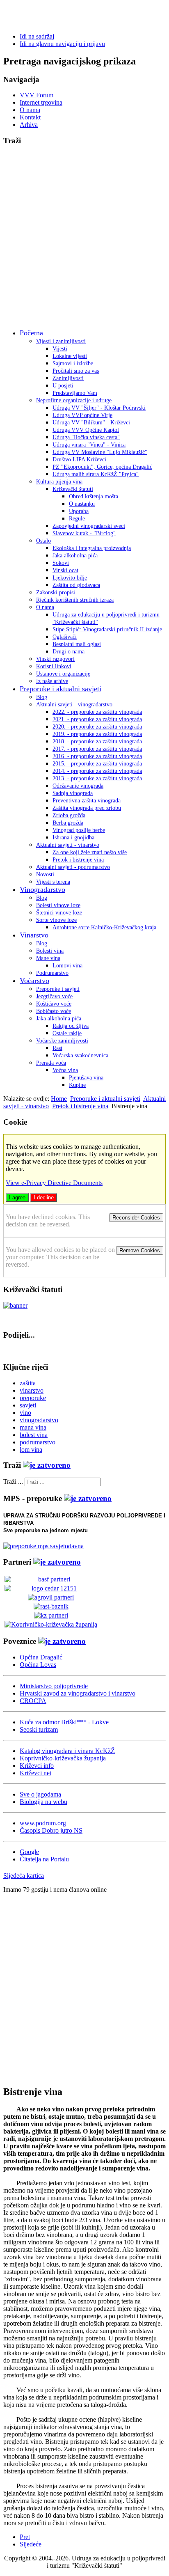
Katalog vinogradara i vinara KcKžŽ (67, 1751)
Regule (77, 519)
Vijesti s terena (53, 882)
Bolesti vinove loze (58, 905)
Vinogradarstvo (42, 889)
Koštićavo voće (54, 1004)
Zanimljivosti (68, 378)
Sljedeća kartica (24, 1876)
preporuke (33, 1398)
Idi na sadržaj (37, 36)
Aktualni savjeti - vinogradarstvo (74, 705)
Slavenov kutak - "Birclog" (84, 533)
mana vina (33, 1427)
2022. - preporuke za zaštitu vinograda (97, 712)
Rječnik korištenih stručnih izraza (75, 600)
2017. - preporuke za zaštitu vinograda (97, 749)
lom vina (31, 1450)
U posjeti (63, 386)
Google (29, 1852)
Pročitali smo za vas (76, 371)
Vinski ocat (65, 570)
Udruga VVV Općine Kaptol (86, 430)
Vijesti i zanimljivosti (61, 341)
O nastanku (82, 504)
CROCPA (33, 1701)
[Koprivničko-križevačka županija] (51, 1624)
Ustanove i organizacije (63, 674)
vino (25, 1413)
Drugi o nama (69, 652)
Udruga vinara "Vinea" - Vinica (89, 445)
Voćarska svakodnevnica (80, 1055)
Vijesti (60, 349)
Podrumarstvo (52, 973)
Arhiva (29, 125)
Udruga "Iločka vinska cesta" (86, 437)
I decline (44, 1197)
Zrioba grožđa (69, 815)
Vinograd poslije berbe (79, 830)
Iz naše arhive (52, 681)
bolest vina (34, 1435)
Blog (42, 697)
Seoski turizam (39, 1729)
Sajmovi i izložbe (73, 363)
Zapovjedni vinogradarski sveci (89, 526)
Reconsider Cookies (136, 1218)
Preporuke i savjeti (58, 989)
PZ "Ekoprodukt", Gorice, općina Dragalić (102, 467)
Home (59, 1099)
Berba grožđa (68, 823)
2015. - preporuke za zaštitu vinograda (97, 764)
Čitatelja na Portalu (44, 1859)
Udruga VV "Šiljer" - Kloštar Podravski (99, 408)
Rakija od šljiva (71, 1026)
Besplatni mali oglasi (77, 644)
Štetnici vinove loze (59, 913)
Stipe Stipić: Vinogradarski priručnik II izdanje (107, 629)
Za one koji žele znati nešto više (90, 852)
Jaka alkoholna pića (75, 556)
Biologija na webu (43, 1802)
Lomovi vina (67, 966)
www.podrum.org (43, 1823)
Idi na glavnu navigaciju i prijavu (62, 44)
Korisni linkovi (54, 666)
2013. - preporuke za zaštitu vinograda (97, 778)
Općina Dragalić (41, 1657)
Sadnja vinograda (73, 793)
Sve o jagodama (40, 1794)
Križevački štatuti (73, 489)
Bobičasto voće (54, 1011)
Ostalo (43, 541)
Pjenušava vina (86, 1078)
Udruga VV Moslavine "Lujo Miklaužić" (100, 452)
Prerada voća (51, 1063)
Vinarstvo (34, 935)
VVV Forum (37, 95)
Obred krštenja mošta (94, 496)
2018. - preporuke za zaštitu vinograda (97, 741)
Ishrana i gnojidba (73, 838)
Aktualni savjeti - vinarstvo (68, 845)
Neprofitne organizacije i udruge (74, 400)
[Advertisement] (84, 238)
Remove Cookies (140, 1250)
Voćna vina (65, 1070)
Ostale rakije (67, 1033)
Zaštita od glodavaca (76, 585)
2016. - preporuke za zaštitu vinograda (97, 756)
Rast (57, 1048)
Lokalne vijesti (70, 356)
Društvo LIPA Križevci (79, 460)
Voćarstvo (34, 981)
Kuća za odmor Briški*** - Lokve (64, 1722)
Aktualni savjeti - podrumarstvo (73, 867)
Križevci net (35, 1773)
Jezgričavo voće (54, 996)
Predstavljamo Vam (75, 393)
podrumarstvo (38, 1442)
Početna (31, 333)
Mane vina (48, 958)
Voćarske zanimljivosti (62, 1041)
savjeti (28, 1405)
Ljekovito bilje (70, 578)
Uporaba (79, 511)
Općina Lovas (38, 1665)
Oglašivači (65, 637)
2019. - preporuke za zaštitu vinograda (97, 734)
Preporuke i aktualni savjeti (61, 689)
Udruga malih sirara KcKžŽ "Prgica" (96, 474)
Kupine (77, 1085)
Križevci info (37, 1766)
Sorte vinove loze (56, 920)
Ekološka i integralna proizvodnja (92, 548)
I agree (17, 1197)
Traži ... (13, 1482)
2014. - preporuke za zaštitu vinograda (97, 771)
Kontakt (30, 117)
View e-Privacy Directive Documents (54, 1183)
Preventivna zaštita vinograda (87, 801)
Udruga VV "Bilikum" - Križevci (91, 423)
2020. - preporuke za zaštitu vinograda (97, 727)
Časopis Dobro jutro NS (51, 1830)
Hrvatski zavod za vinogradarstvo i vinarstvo (78, 1693)
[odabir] (47, 1465)
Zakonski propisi (56, 592)
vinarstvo (32, 1390)
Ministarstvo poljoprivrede (54, 1686)
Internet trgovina (41, 102)
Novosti (45, 874)
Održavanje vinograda (78, 786)
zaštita (28, 1383)
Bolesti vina (50, 951)
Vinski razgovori (55, 659)
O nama (30, 110)
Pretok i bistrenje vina (78, 860)
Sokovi (61, 563)
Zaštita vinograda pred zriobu (87, 808)
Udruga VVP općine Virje (82, 415)
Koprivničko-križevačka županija (63, 1758)
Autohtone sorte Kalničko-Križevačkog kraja (104, 927)
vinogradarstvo (39, 1420)
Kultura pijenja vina (59, 482)
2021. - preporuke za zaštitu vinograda (97, 719)
